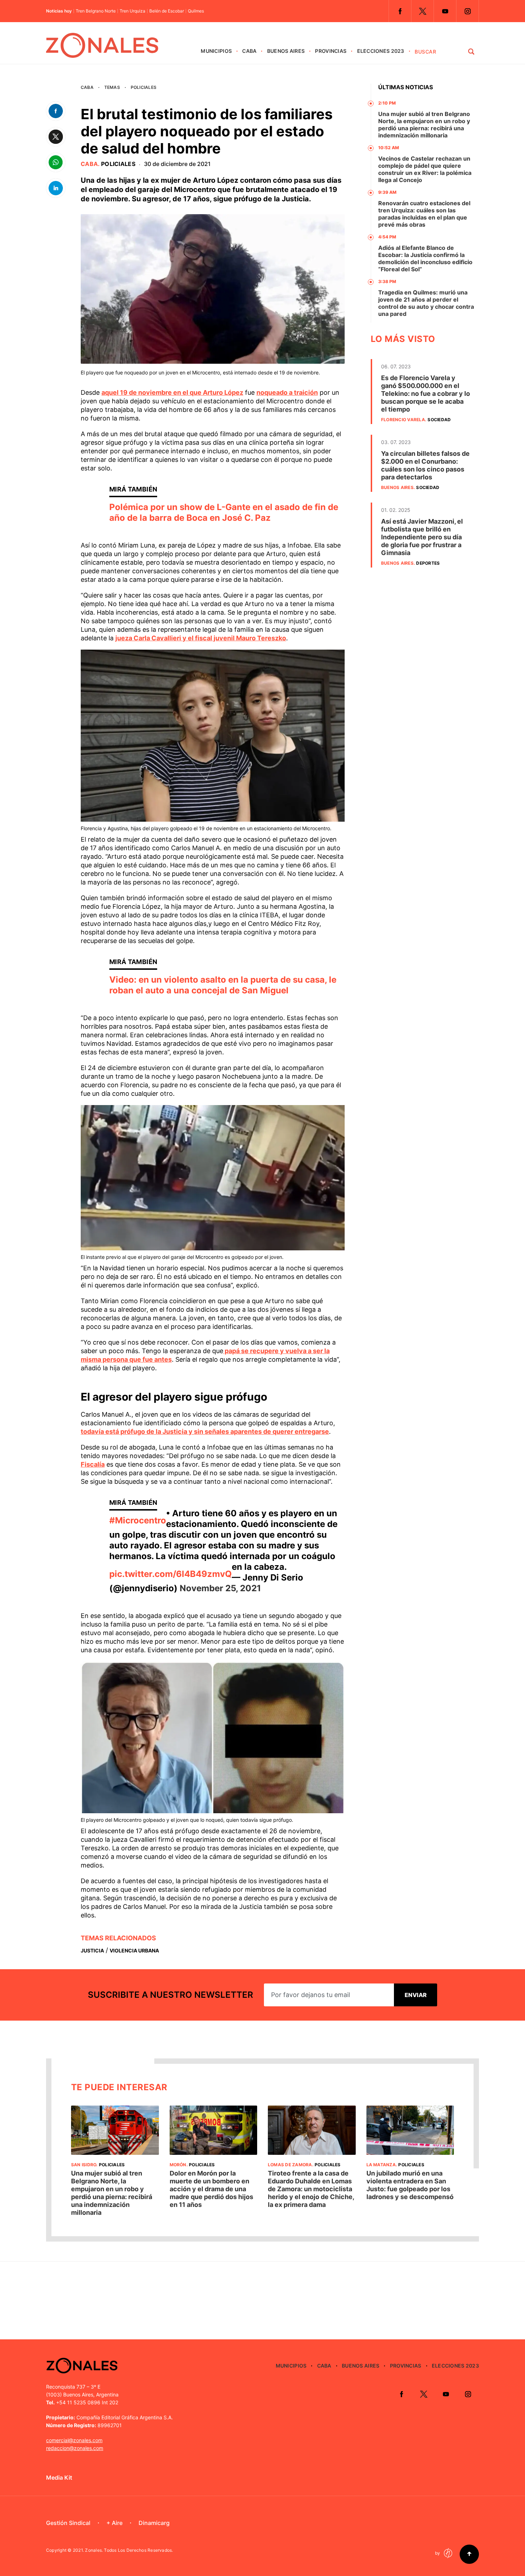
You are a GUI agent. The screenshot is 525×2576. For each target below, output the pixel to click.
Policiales (144, 87)
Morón (178, 2165)
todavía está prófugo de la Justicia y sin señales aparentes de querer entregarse (205, 1431)
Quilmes (196, 11)
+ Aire (114, 2523)
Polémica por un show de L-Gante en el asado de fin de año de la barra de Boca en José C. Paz (224, 512)
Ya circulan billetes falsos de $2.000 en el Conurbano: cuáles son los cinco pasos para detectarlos (425, 465)
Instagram (467, 11)
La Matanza (381, 2165)
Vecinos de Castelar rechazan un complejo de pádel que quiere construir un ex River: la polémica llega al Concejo (425, 169)
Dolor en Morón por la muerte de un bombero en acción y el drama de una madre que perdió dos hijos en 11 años (211, 2189)
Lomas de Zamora (290, 2165)
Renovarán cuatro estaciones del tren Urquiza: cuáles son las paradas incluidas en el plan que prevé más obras (424, 214)
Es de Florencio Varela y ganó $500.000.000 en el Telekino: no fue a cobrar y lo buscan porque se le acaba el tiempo (426, 394)
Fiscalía (93, 1464)
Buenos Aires (286, 51)
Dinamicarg (154, 2523)
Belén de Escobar (167, 11)
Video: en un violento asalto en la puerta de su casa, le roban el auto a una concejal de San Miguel (223, 985)
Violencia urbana (134, 1950)
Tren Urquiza (132, 11)
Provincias (331, 51)
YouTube (445, 11)
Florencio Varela (403, 420)
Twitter (422, 11)
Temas (112, 87)
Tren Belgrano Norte (96, 11)
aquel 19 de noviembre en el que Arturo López (172, 392)
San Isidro (84, 2165)
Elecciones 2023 (381, 51)
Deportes (428, 563)
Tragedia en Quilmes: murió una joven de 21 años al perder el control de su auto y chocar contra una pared (426, 303)
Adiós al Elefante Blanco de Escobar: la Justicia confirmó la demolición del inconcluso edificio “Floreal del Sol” (425, 258)
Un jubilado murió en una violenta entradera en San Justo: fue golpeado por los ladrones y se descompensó (410, 2185)
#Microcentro (138, 1520)
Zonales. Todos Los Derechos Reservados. (129, 2550)
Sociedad (439, 420)
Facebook (400, 11)
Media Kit (59, 2477)
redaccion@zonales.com (75, 2448)
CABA (249, 51)
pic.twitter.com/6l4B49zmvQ (171, 1574)
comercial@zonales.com (74, 2440)
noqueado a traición (287, 392)
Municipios (216, 51)
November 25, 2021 (220, 1588)
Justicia (92, 1950)
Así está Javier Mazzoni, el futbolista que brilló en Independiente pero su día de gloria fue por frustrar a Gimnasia (422, 537)
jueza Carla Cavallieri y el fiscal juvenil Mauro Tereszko (201, 638)
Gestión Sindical (68, 2523)
